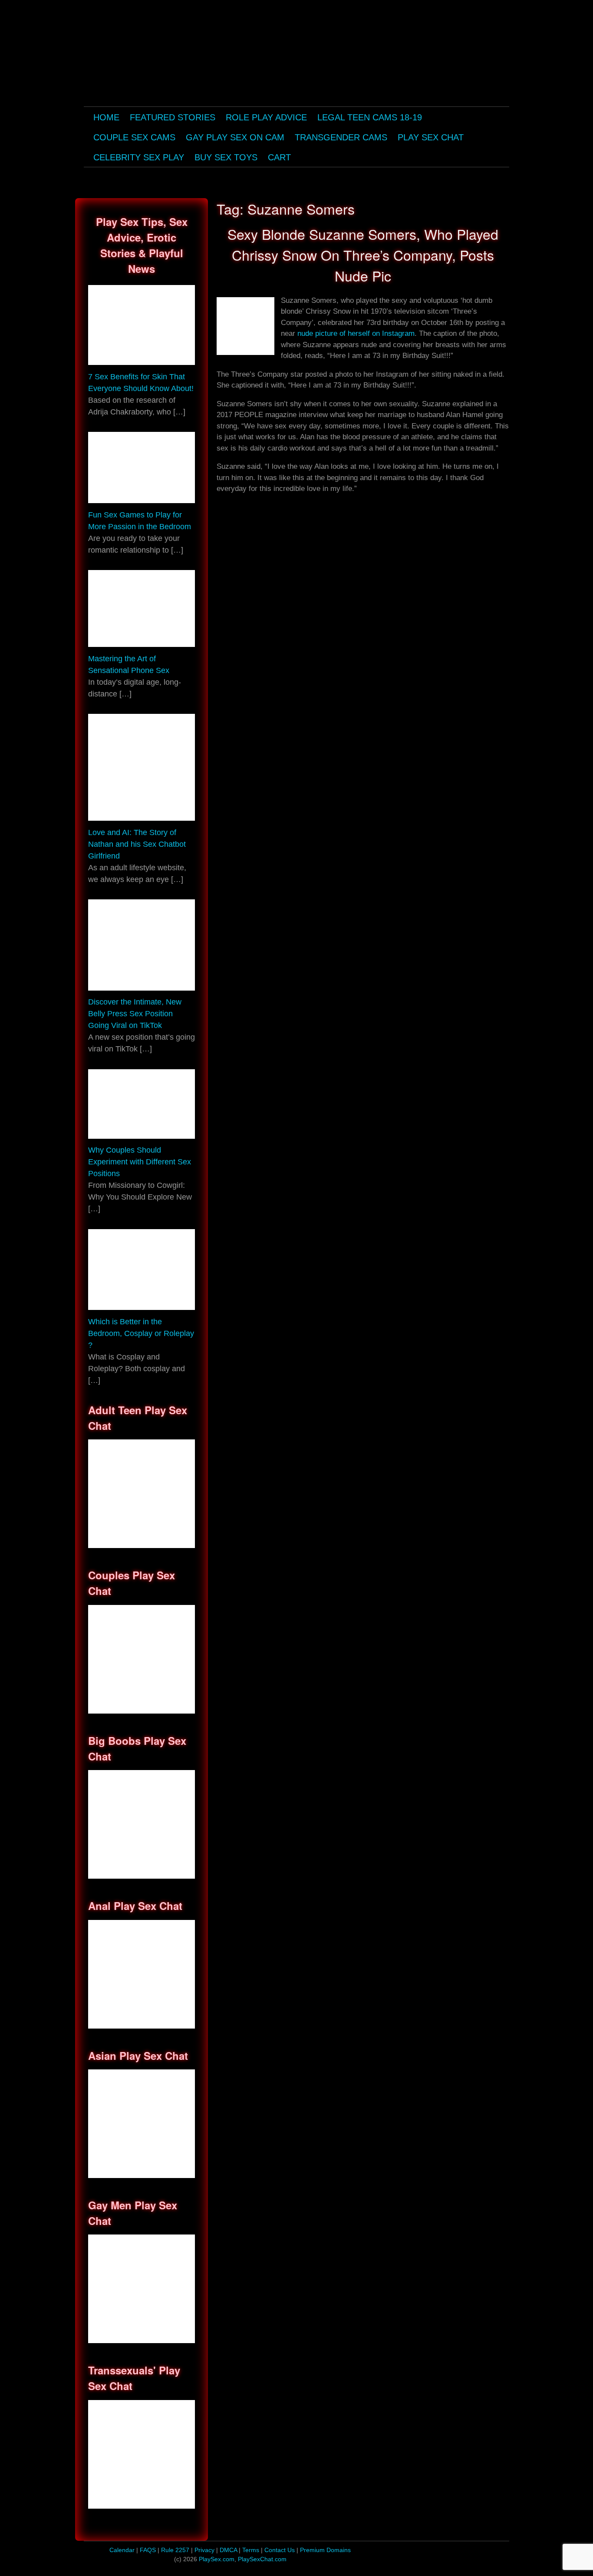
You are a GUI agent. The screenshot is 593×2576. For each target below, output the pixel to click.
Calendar (122, 2550)
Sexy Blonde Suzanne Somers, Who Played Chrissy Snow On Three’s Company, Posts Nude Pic (363, 255)
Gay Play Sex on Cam (235, 137)
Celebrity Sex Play (139, 157)
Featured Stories (173, 117)
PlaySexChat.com (262, 2559)
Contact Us (280, 2550)
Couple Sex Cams (134, 137)
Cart (279, 157)
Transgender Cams (341, 137)
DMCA (229, 2550)
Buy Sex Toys (226, 157)
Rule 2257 (175, 2550)
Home (106, 117)
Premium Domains (325, 2550)
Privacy (205, 2550)
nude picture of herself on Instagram (356, 333)
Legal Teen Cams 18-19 (370, 117)
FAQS (148, 2550)
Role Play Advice (266, 117)
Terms (252, 2550)
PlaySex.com (217, 2559)
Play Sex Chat (431, 137)
